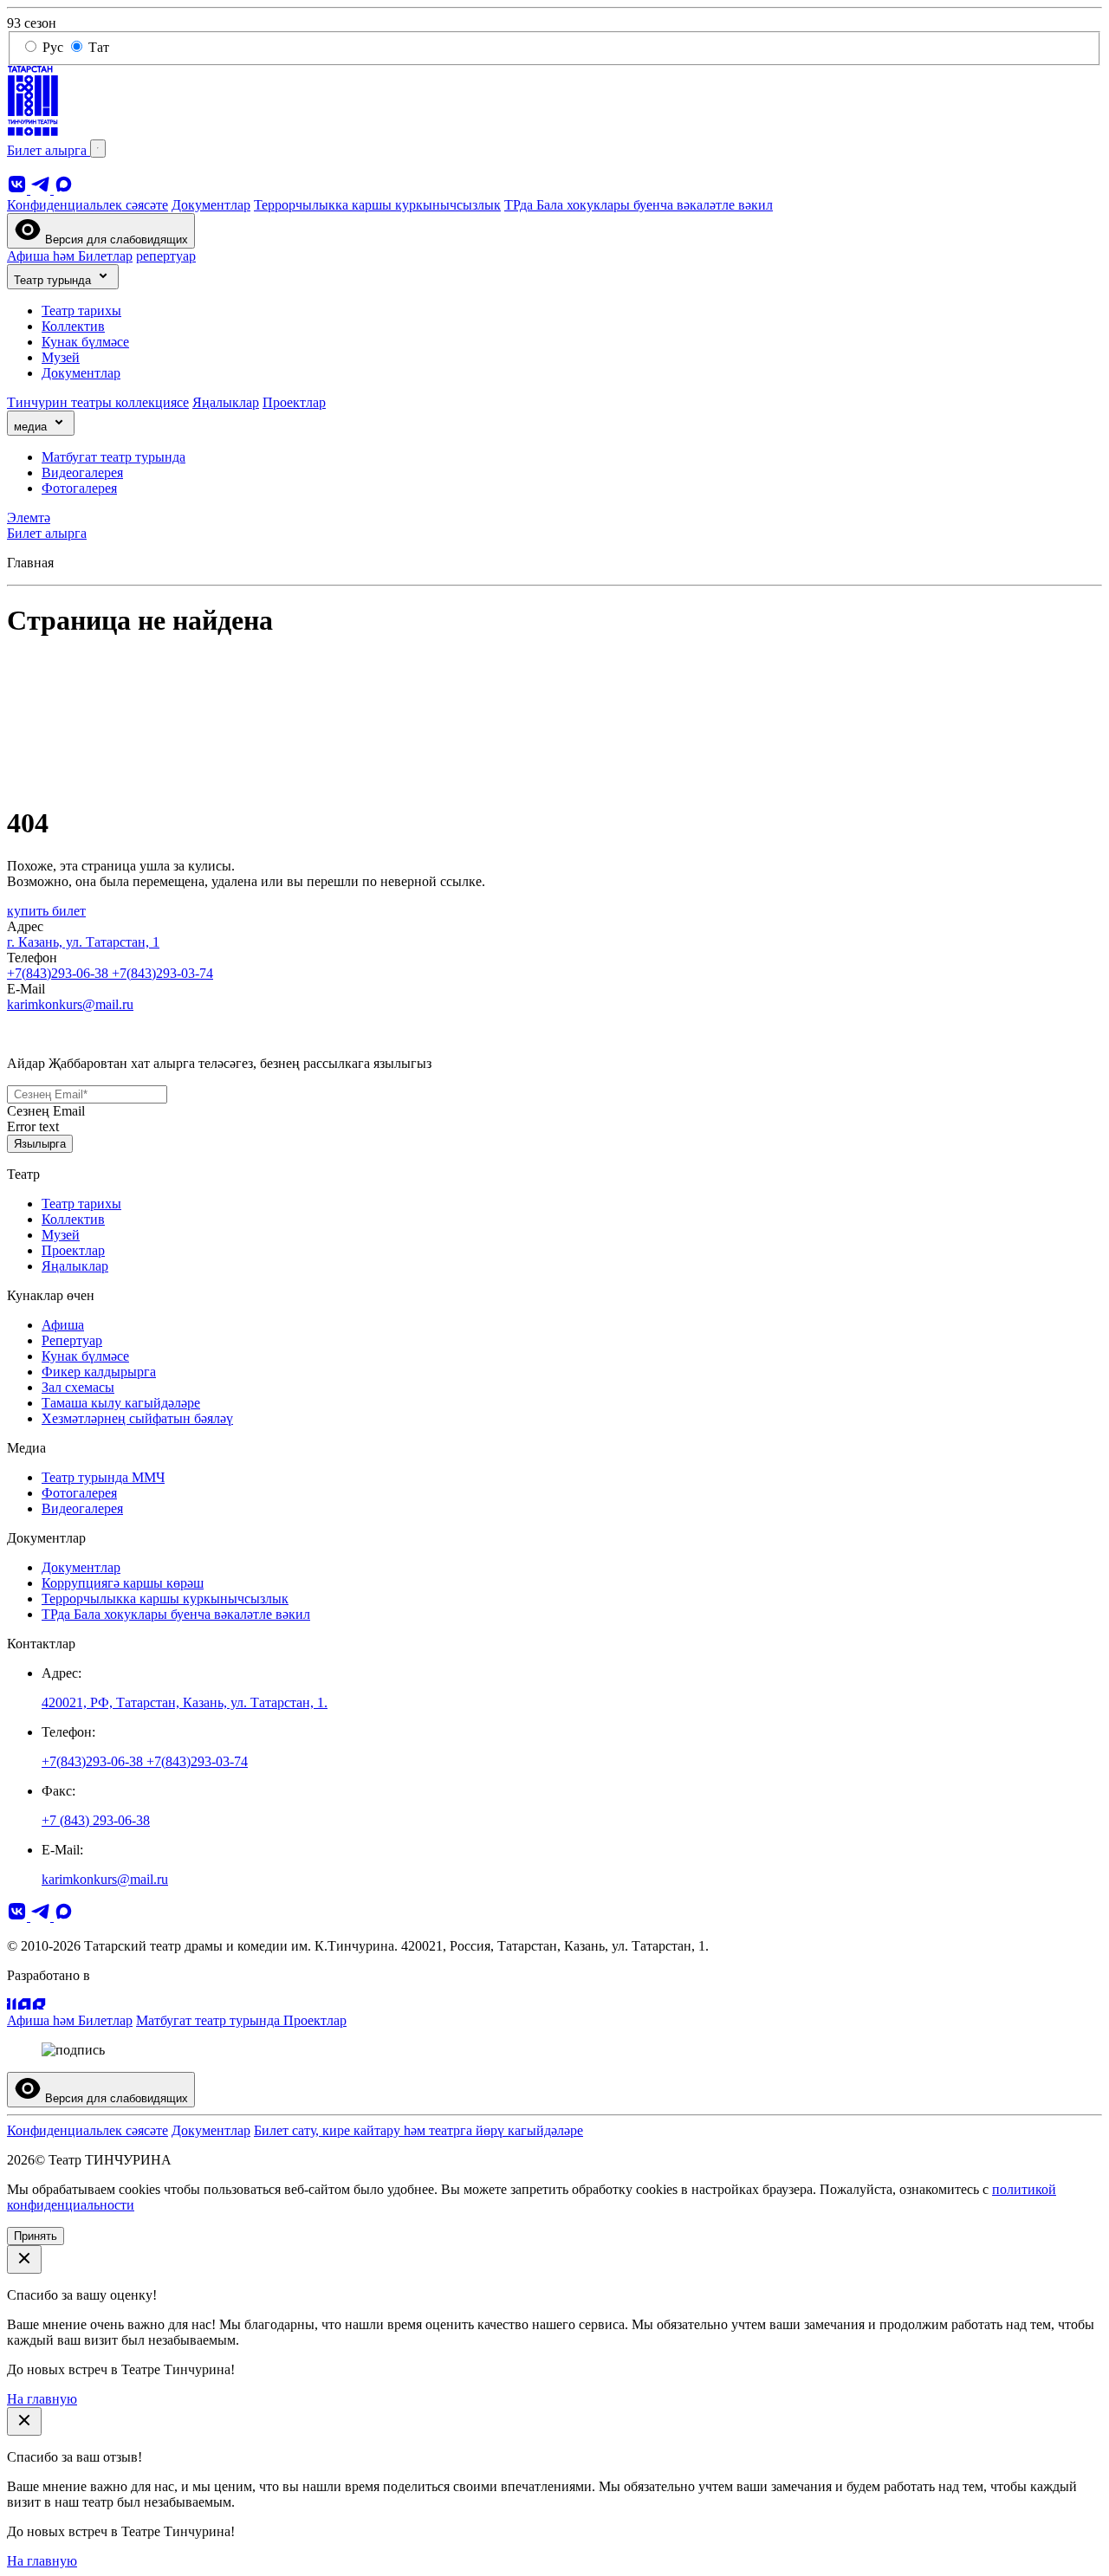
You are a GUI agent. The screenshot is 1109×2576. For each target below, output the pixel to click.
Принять (36, 2236)
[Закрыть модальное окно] (24, 2259)
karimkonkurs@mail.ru (70, 1004)
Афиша (63, 1325)
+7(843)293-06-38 (59, 973)
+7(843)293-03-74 (162, 973)
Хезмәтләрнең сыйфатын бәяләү (137, 1418)
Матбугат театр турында (113, 457)
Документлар (211, 205)
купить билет (46, 911)
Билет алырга (49, 150)
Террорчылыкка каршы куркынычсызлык (377, 205)
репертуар (166, 256)
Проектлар (294, 402)
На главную (42, 2399)
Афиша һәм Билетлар (70, 256)
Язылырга (40, 1144)
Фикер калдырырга (99, 1372)
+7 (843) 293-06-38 (96, 1820)
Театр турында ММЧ (103, 1477)
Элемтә (29, 518)
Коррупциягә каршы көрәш (123, 1583)
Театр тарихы (81, 311)
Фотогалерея (79, 488)
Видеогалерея (82, 472)
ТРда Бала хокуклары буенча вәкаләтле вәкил (639, 205)
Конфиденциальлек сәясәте (88, 205)
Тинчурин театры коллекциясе (98, 402)
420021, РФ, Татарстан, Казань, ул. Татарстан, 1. (185, 1702)
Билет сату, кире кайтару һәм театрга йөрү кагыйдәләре (418, 2130)
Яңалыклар (226, 402)
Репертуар (72, 1340)
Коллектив (73, 326)
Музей (61, 357)
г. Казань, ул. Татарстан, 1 (83, 942)
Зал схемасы (78, 1387)
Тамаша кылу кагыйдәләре (121, 1403)
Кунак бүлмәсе (85, 342)
